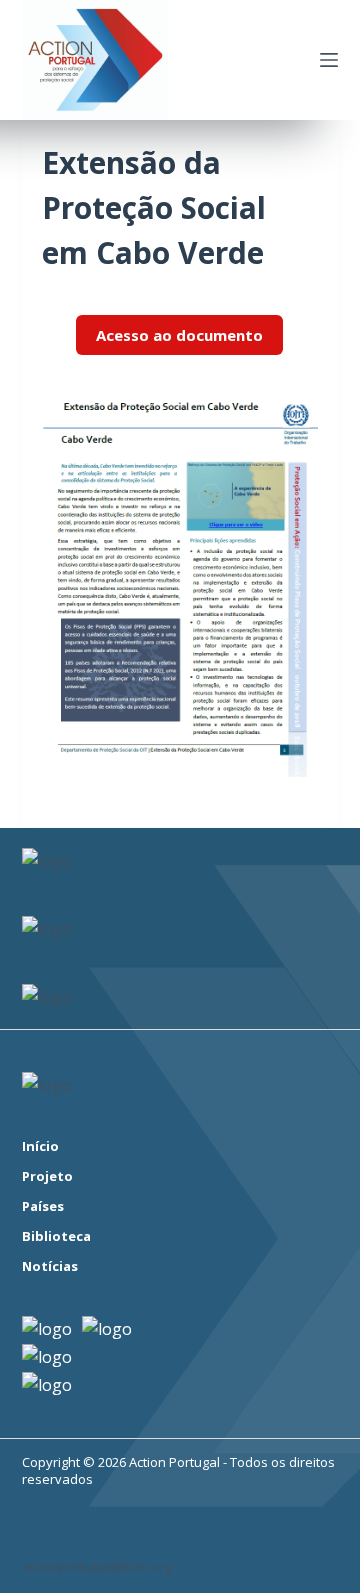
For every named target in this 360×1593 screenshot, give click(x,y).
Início (40, 1146)
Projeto (47, 1176)
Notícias (50, 1266)
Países (43, 1206)
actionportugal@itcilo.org (97, 1566)
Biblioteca (56, 1236)
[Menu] (329, 60)
